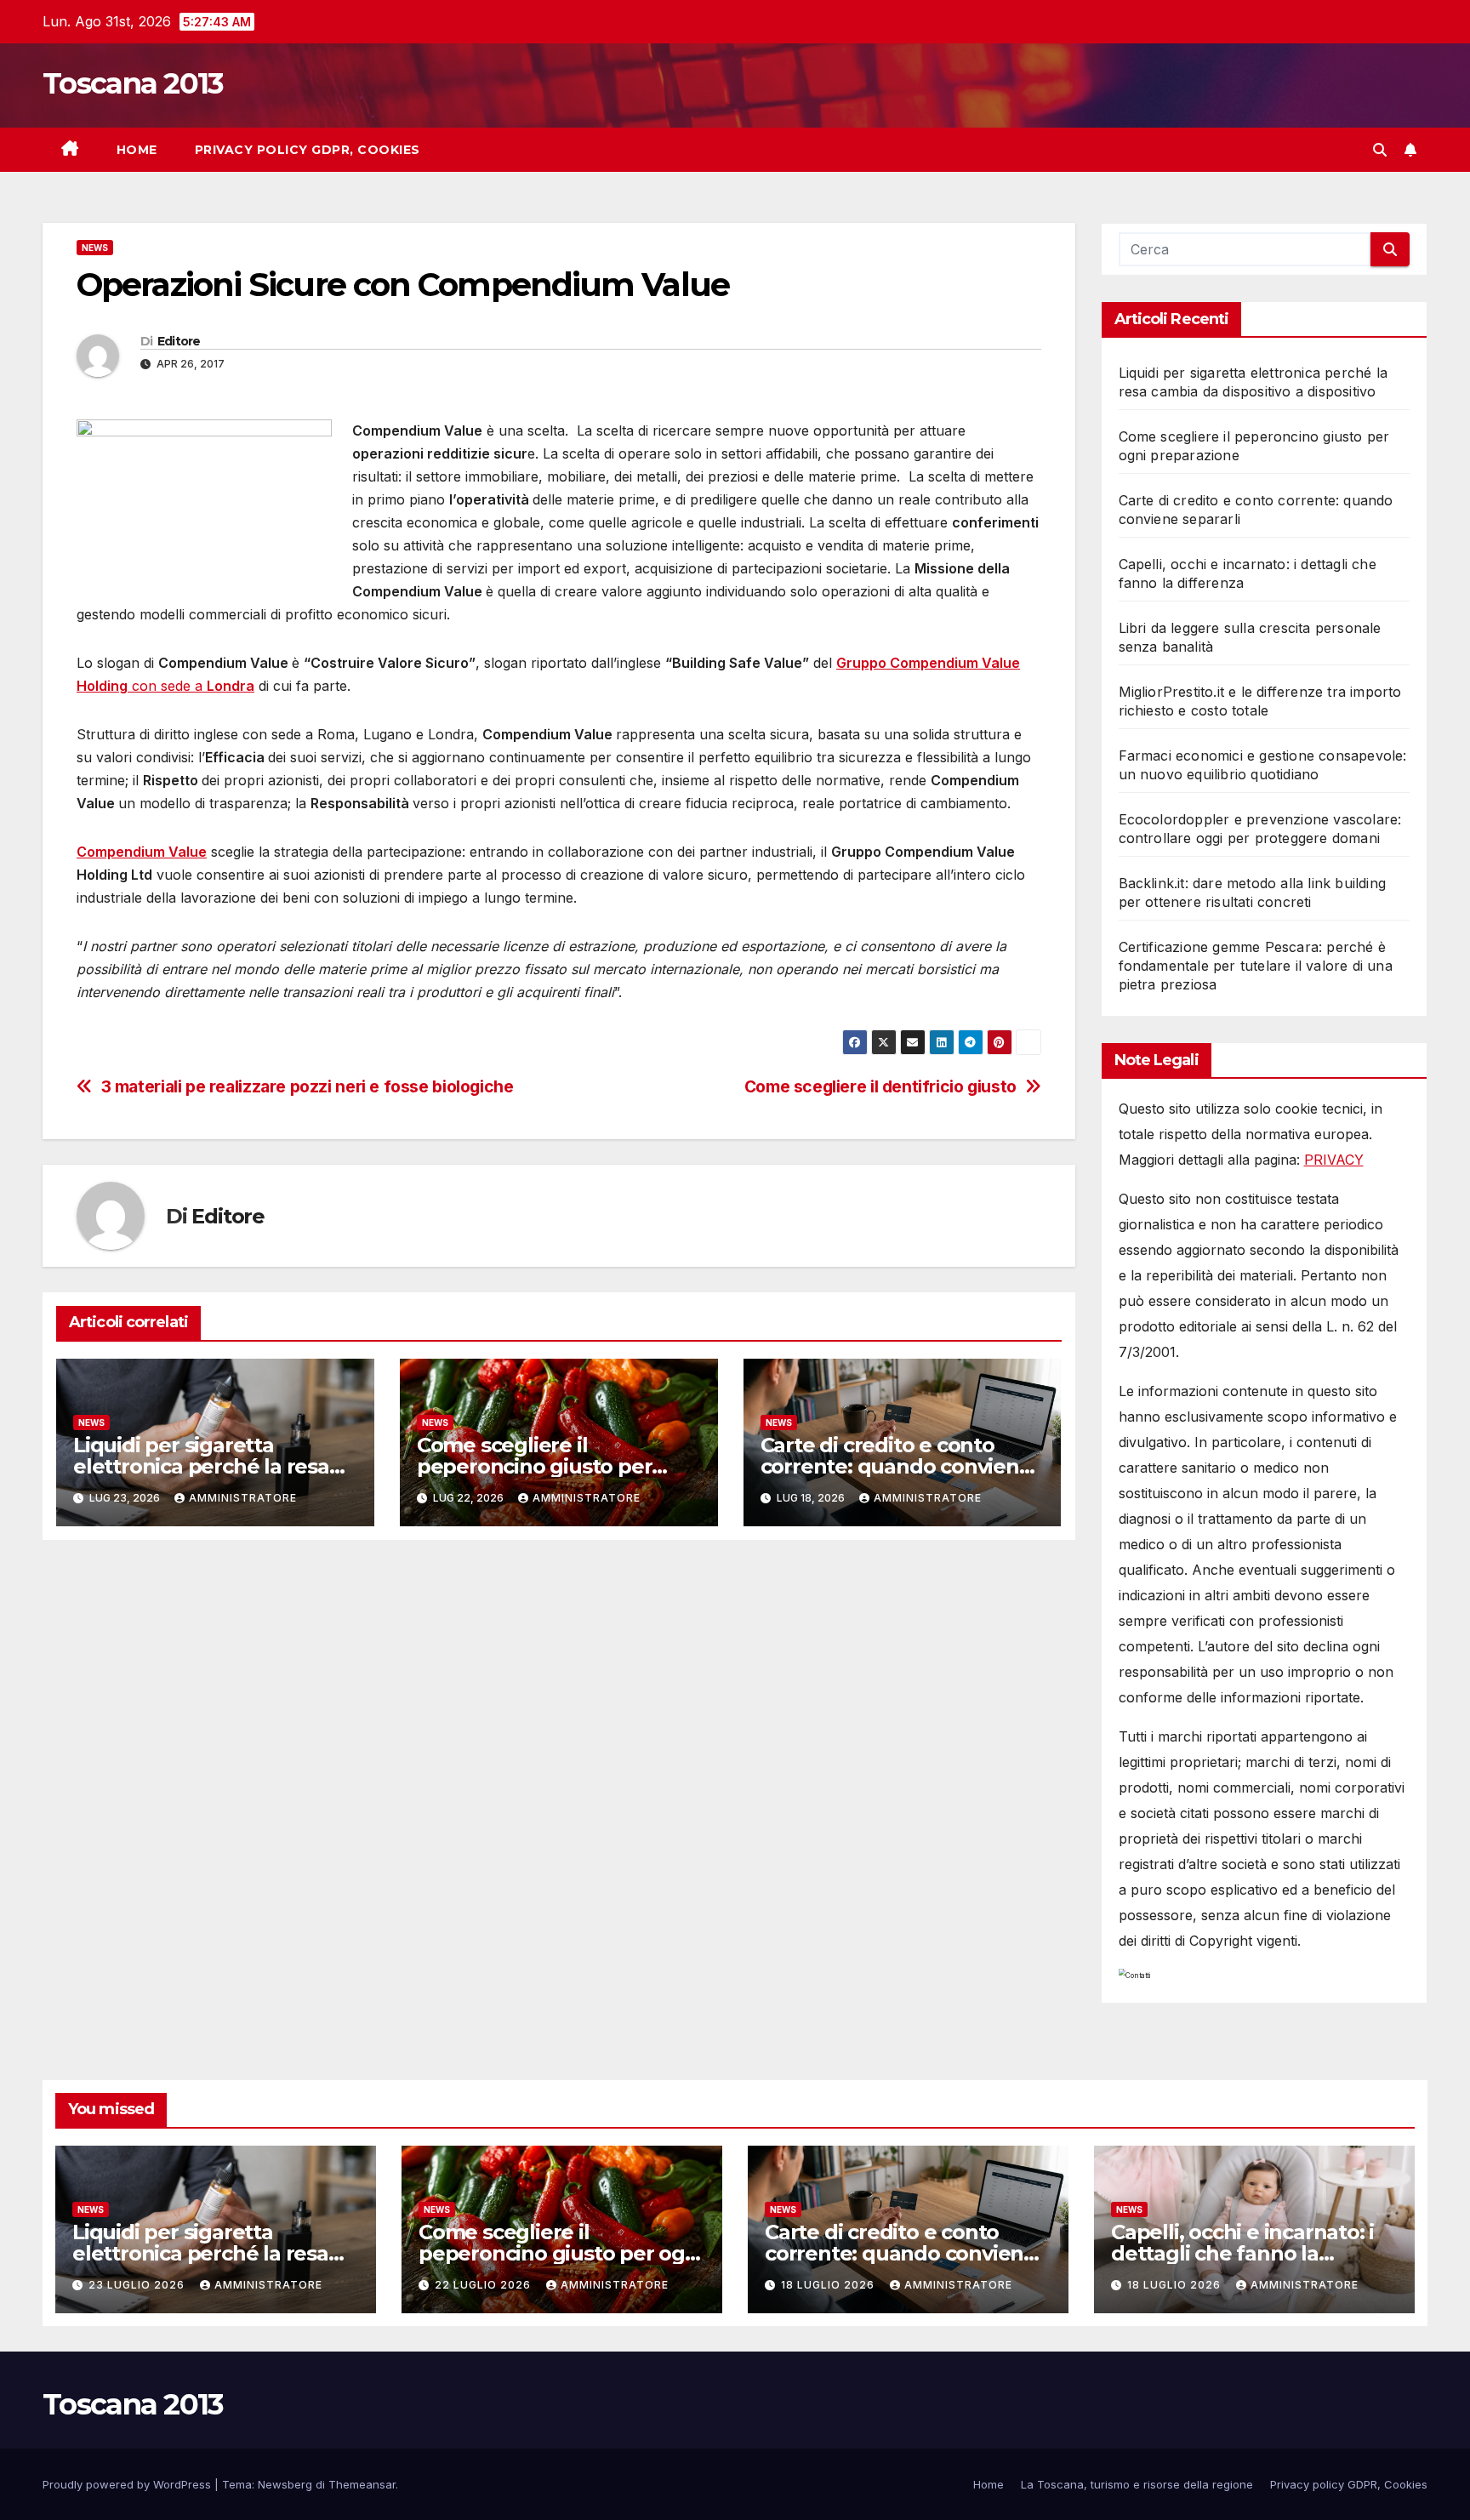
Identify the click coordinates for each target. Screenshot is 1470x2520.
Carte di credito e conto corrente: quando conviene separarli (896, 1466)
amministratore (243, 1498)
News (95, 248)
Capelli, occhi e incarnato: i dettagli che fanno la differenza (1242, 2253)
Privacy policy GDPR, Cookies (308, 150)
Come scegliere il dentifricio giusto (880, 1087)
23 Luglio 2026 (138, 2285)
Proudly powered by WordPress (128, 2484)
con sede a (167, 686)
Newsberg (285, 2484)
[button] (1380, 150)
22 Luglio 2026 (484, 2285)
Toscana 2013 (133, 83)
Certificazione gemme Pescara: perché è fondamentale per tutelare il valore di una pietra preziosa (1256, 966)
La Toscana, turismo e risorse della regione (1137, 2484)
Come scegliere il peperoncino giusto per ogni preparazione (535, 1466)
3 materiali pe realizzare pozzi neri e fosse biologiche (308, 1087)
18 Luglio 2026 (829, 2285)
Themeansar (362, 2484)
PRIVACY (1334, 1160)
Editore (179, 341)
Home (137, 150)
